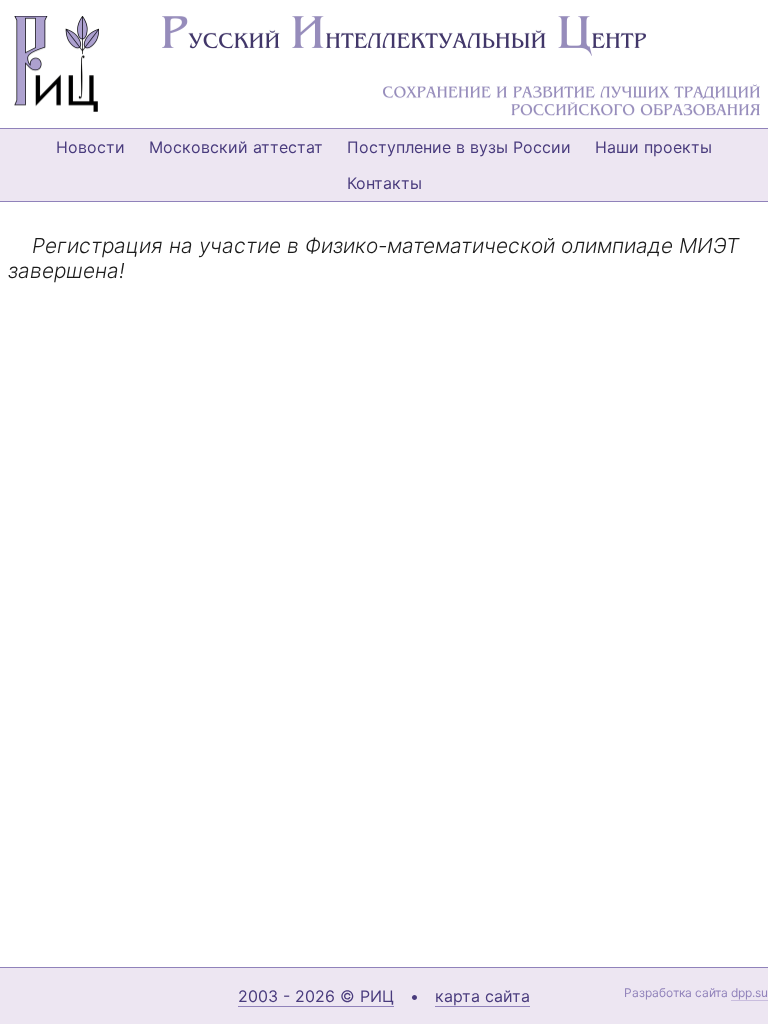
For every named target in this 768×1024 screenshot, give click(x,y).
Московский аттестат (236, 147)
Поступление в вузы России (459, 147)
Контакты (384, 183)
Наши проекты (653, 147)
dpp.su (749, 992)
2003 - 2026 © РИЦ (316, 996)
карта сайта (482, 996)
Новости (90, 147)
